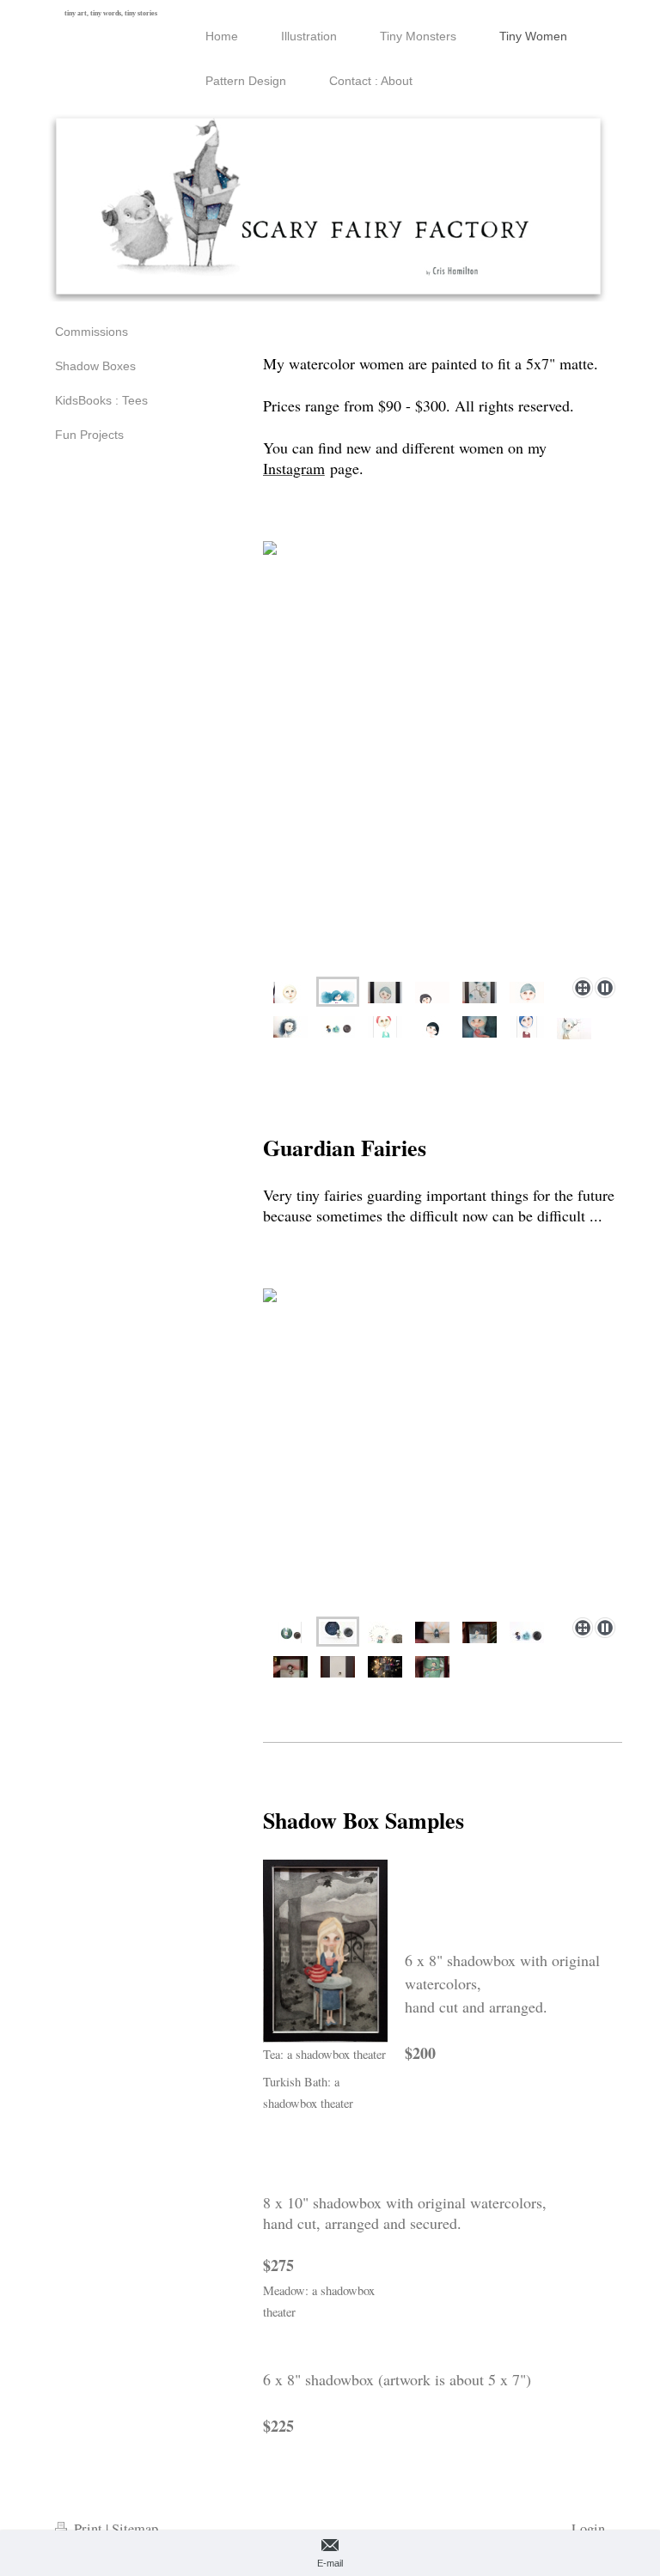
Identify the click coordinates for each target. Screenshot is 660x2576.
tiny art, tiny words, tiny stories (111, 13)
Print (88, 2529)
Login (588, 2529)
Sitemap (135, 2529)
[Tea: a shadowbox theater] (325, 1951)
